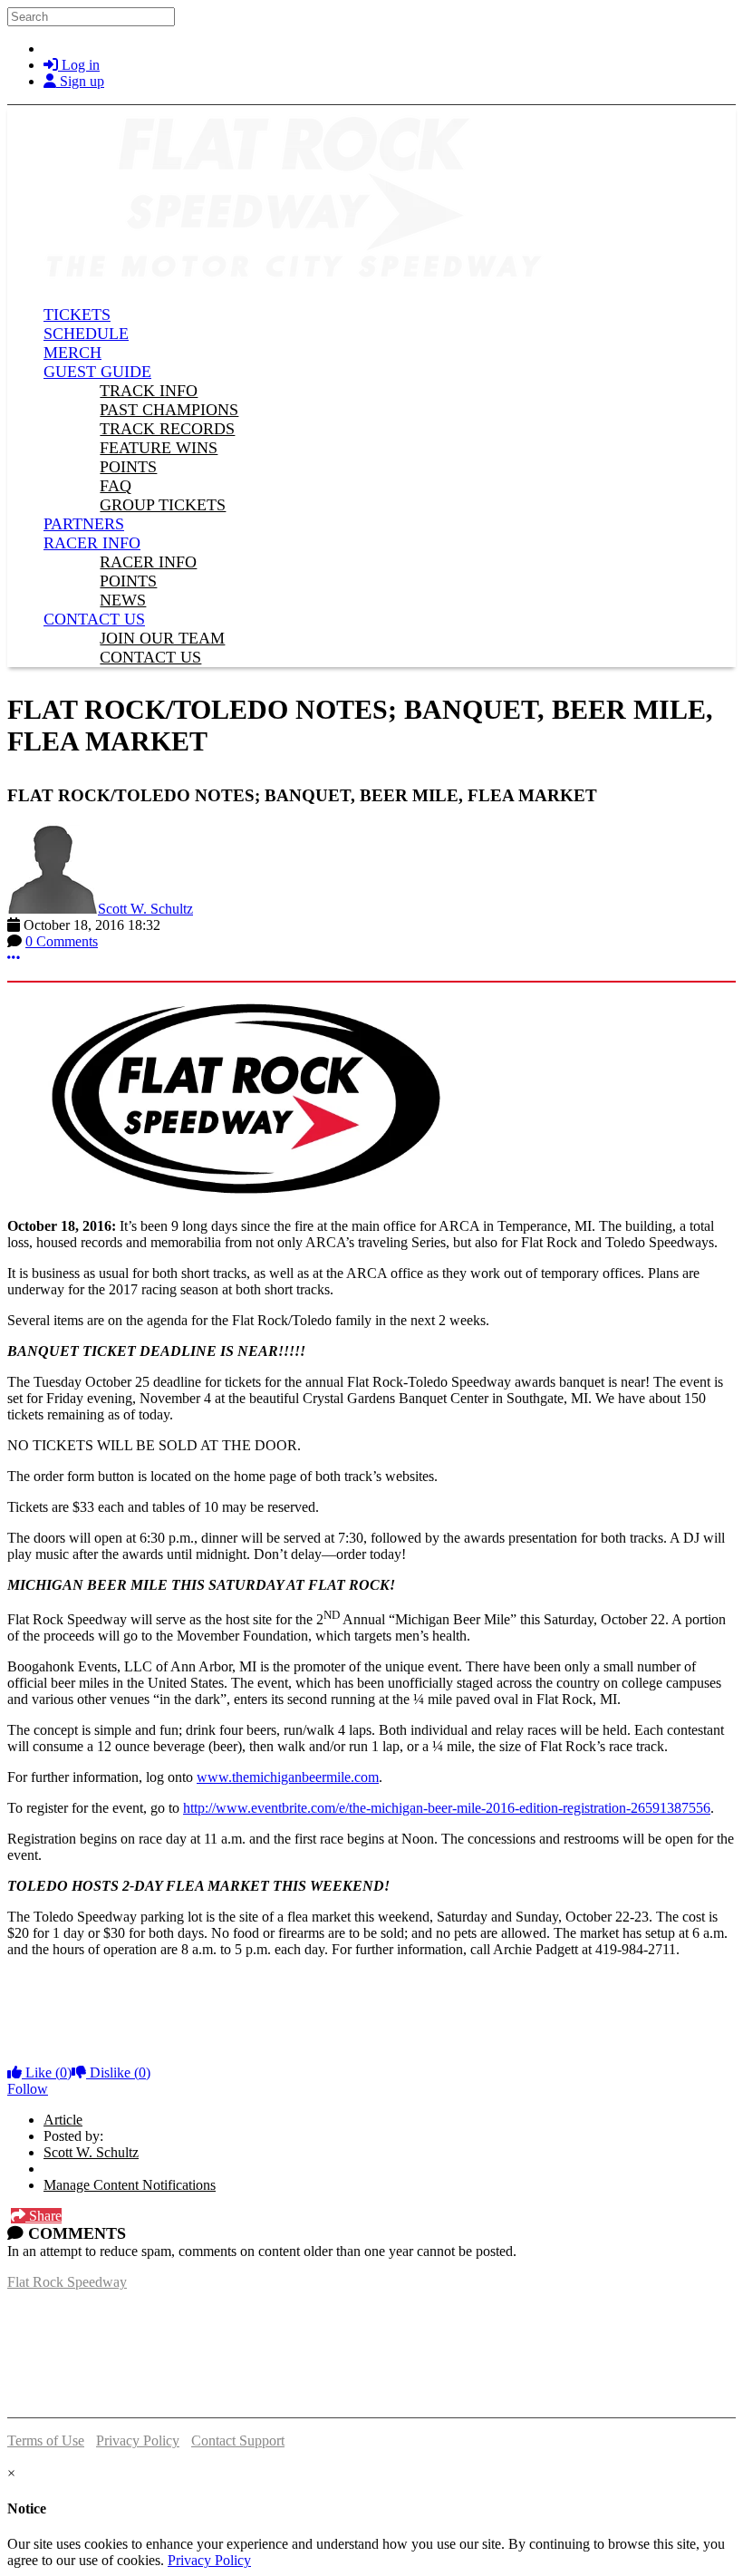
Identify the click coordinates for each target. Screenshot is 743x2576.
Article (63, 2120)
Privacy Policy (138, 2440)
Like (47, 2072)
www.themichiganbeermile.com (288, 1777)
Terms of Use (46, 2440)
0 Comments (62, 941)
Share (43, 2216)
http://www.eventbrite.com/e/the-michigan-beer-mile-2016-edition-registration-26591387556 (447, 1808)
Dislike (118, 2072)
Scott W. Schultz (145, 909)
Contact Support (238, 2440)
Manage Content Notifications (130, 2185)
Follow (28, 2089)
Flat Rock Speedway (67, 2282)
